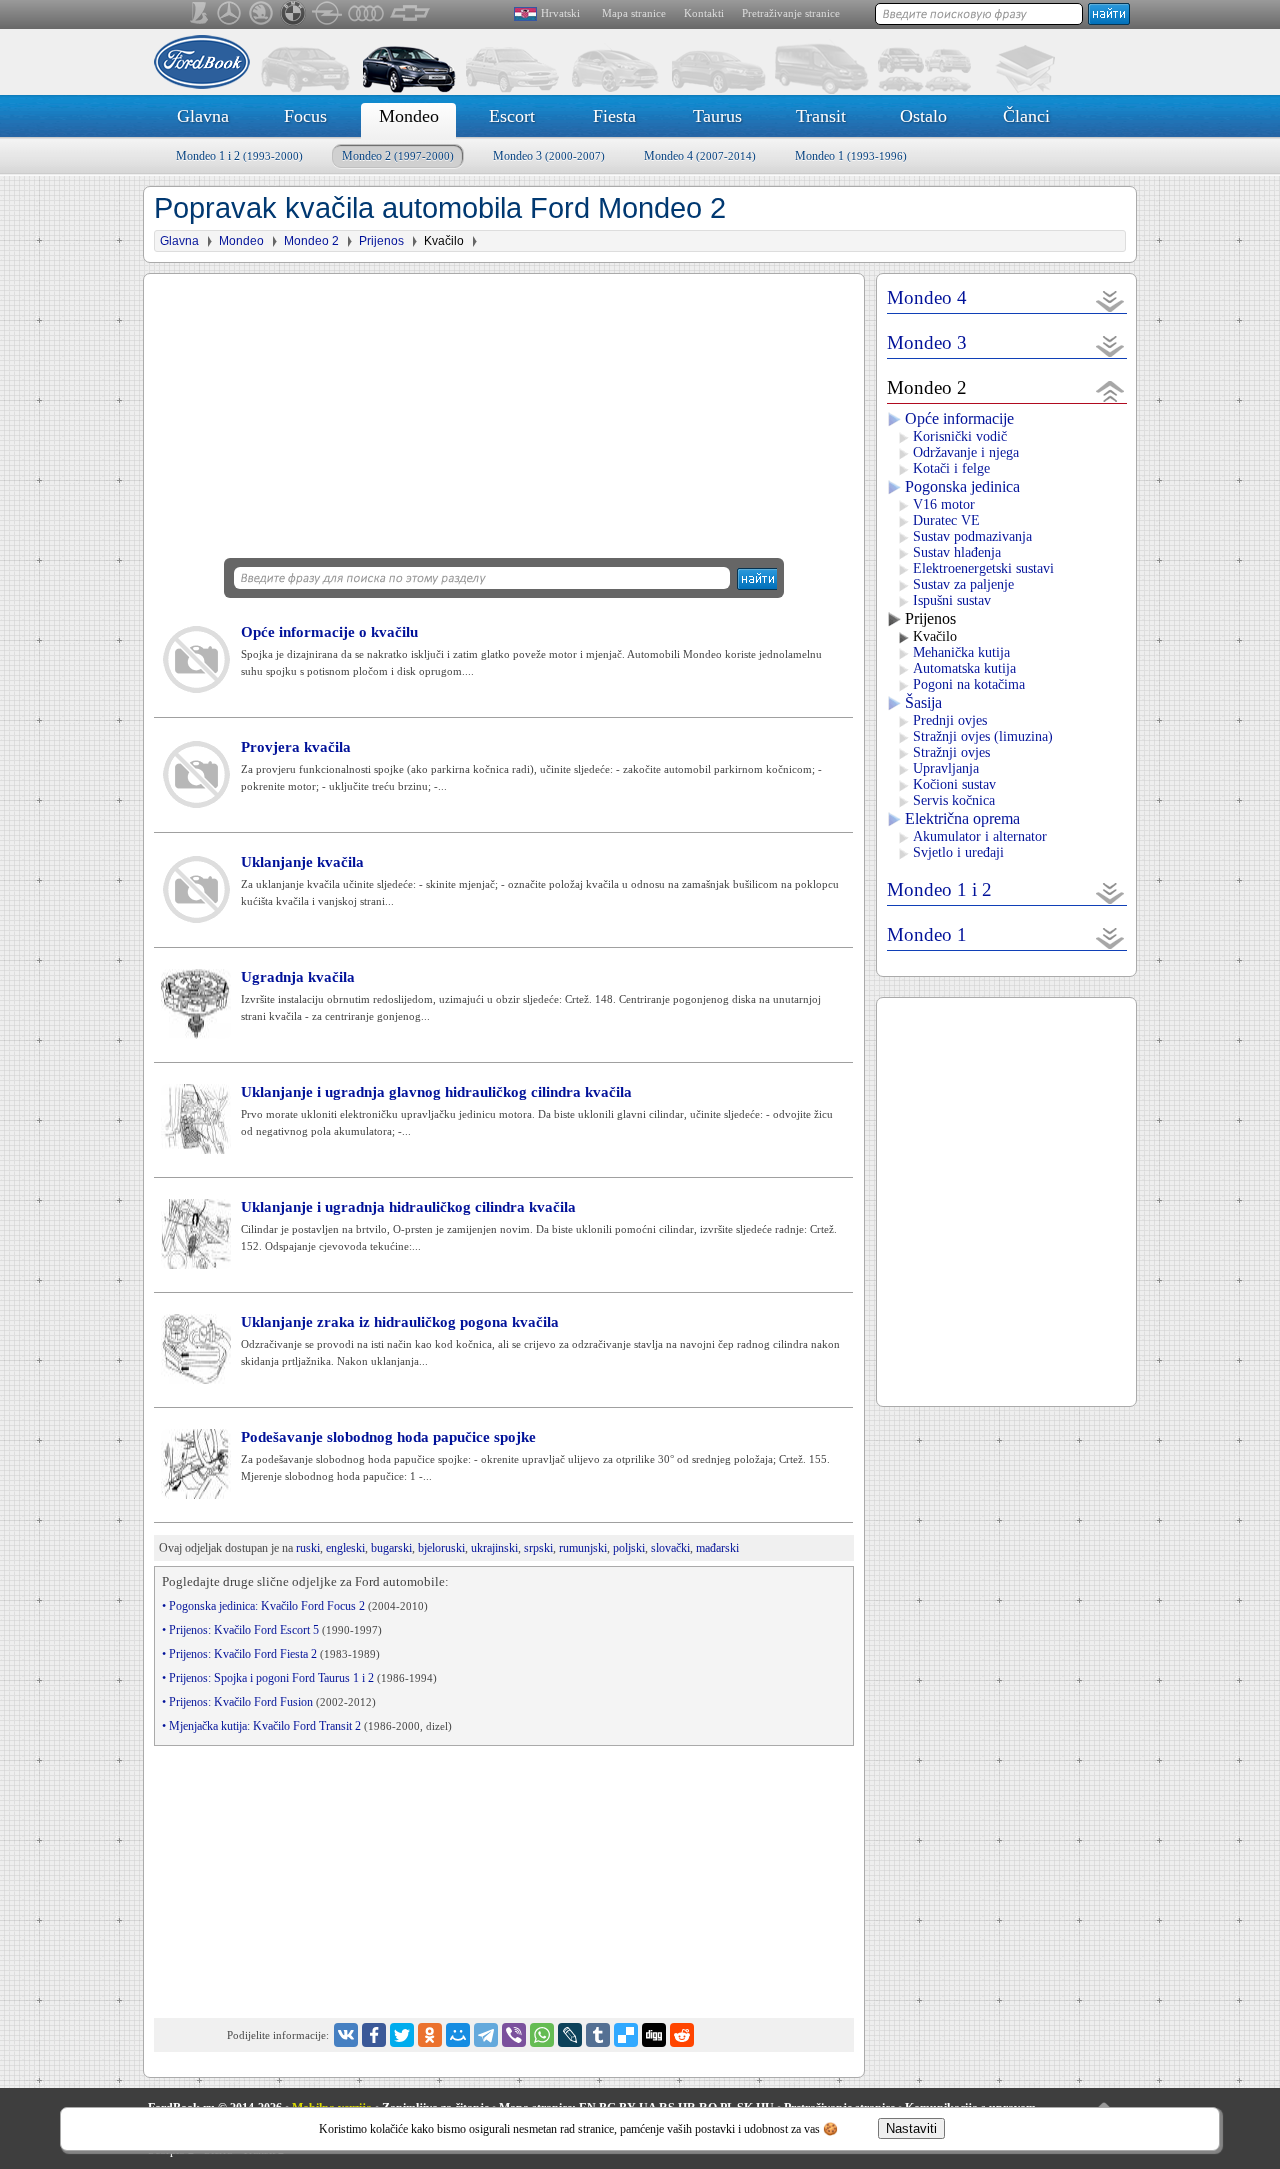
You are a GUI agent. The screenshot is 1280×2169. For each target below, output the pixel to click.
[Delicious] (626, 2035)
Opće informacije (959, 418)
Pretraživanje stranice (791, 13)
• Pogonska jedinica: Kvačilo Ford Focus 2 (295, 1606)
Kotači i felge (951, 468)
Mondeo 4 (700, 156)
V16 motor (944, 504)
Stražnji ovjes (951, 752)
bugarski (391, 1548)
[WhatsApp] (542, 2035)
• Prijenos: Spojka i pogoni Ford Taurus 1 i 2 (299, 1678)
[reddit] (682, 2035)
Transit (821, 116)
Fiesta (614, 116)
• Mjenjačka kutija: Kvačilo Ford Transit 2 (307, 1726)
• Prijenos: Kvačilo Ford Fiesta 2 (271, 1654)
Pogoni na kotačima (969, 684)
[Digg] (654, 2035)
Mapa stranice (634, 13)
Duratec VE (946, 520)
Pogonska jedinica (962, 486)
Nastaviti (911, 2128)
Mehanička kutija (961, 652)
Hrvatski (560, 13)
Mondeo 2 (398, 156)
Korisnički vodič (960, 436)
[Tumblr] (598, 2035)
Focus (305, 116)
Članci (1026, 116)
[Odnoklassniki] (430, 2035)
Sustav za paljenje (963, 584)
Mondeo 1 (851, 156)
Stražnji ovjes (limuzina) (983, 736)
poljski (629, 1548)
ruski (308, 1548)
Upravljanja (946, 768)
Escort (512, 116)
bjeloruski (441, 1548)
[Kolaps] (1110, 390)
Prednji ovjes (950, 720)
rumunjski (583, 1548)
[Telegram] (486, 2035)
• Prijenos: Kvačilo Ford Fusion (269, 1702)
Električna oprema (962, 818)
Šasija (923, 702)
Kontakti (704, 13)
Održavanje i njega (966, 452)
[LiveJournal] (570, 2035)
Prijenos (930, 618)
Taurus (717, 116)
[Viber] (514, 2035)
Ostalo (923, 116)
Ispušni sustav (952, 600)
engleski (345, 1548)
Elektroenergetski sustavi (983, 568)
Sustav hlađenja (957, 552)
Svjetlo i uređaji (958, 852)
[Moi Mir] (458, 2035)
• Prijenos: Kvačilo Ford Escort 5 (272, 1630)
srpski (538, 1548)
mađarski (717, 1548)
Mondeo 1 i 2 (239, 156)
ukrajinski (494, 1548)
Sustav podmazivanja (972, 536)
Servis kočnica (954, 800)
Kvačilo (935, 636)
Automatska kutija (964, 668)
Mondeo (409, 116)
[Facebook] (374, 2035)
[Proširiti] (1110, 300)
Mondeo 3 (549, 156)
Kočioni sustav (954, 784)
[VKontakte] (346, 2035)
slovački (670, 1548)
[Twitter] (402, 2035)
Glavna (203, 116)
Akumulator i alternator (980, 836)
